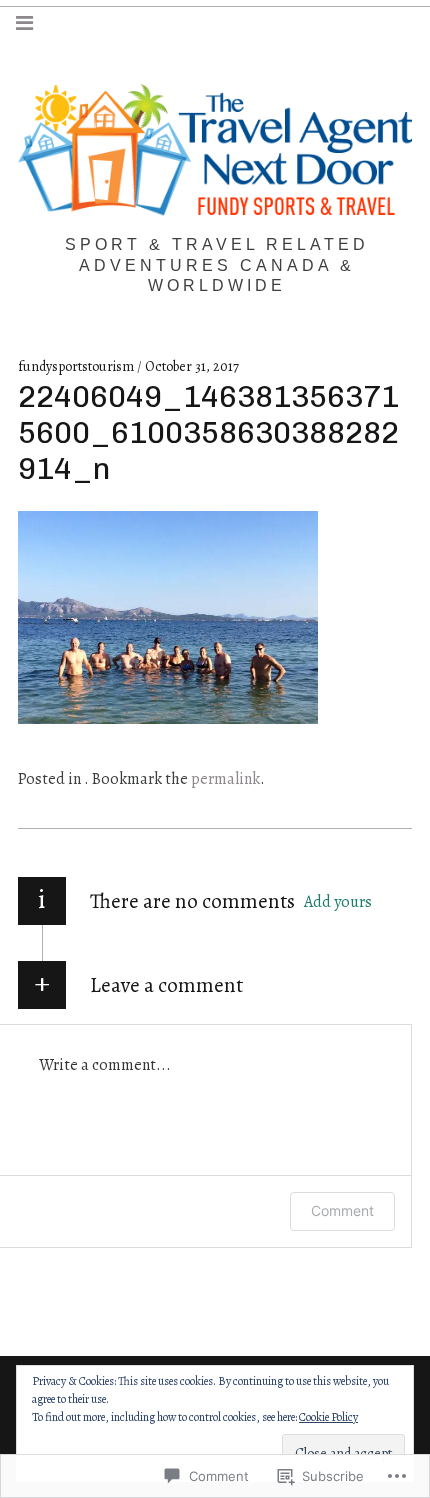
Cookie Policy (328, 1417)
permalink (225, 779)
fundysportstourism (77, 366)
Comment (342, 1210)
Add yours (338, 902)
